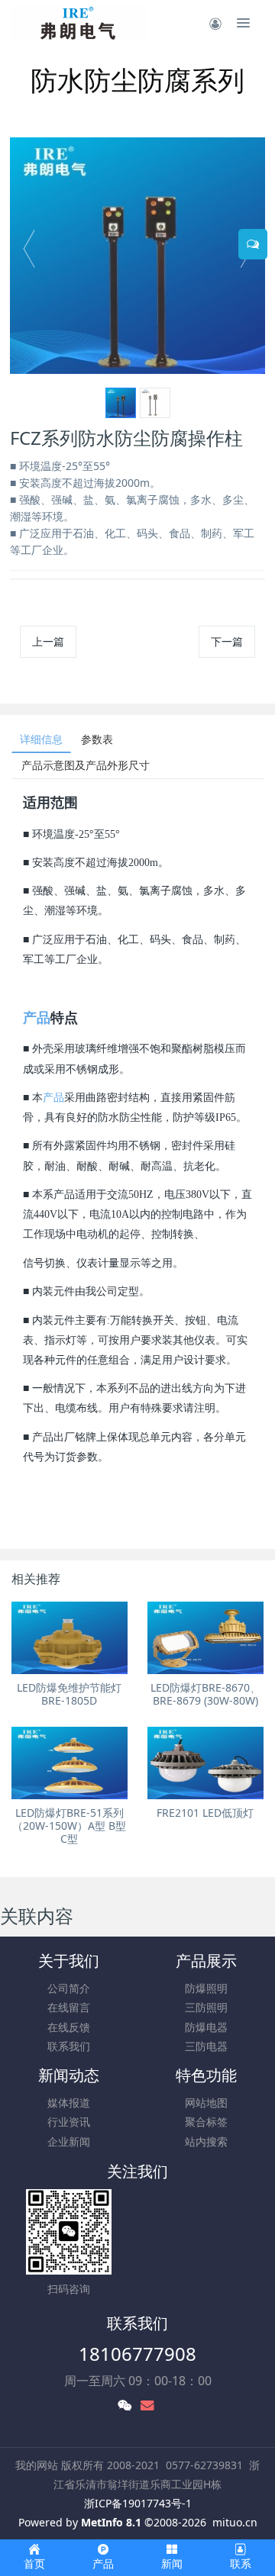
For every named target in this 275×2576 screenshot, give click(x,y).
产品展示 (206, 1961)
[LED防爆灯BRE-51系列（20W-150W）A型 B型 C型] (70, 1763)
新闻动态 (69, 2075)
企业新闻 (69, 2141)
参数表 (97, 739)
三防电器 (206, 2046)
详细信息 (41, 739)
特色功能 (206, 2075)
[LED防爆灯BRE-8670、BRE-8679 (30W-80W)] (205, 1638)
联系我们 (69, 2046)
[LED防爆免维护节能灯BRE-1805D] (70, 1638)
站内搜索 (206, 2141)
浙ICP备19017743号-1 (138, 2503)
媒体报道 (69, 2103)
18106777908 (137, 2354)
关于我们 (69, 1961)
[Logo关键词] (79, 23)
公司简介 (69, 1988)
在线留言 (69, 2007)
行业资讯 (69, 2122)
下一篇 (227, 641)
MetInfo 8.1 (111, 2522)
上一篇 (48, 641)
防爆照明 (206, 1988)
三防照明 (206, 2007)
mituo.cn (235, 2522)
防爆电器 (206, 2027)
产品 (37, 1018)
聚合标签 (206, 2122)
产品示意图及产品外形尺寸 (86, 765)
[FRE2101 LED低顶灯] (205, 1763)
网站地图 (206, 2103)
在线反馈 (69, 2027)
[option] (137, 256)
